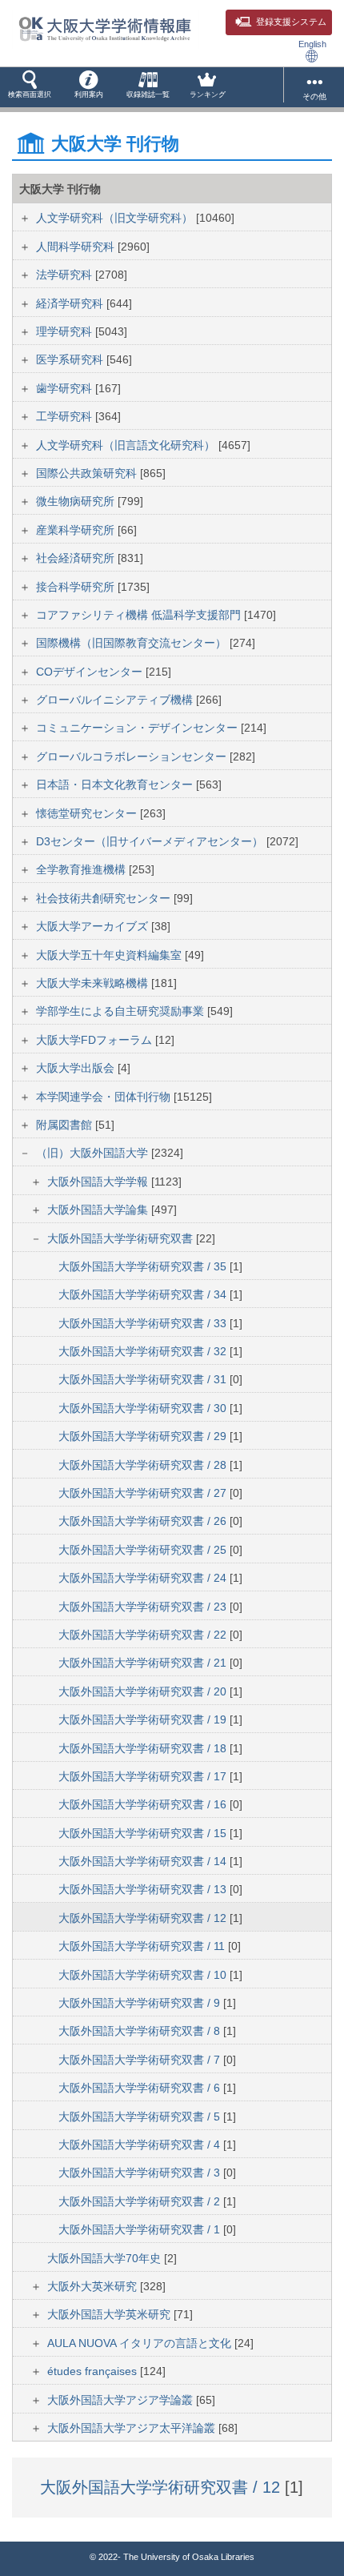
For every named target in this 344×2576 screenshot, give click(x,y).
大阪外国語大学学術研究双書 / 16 (144, 1804)
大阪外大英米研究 (94, 2286)
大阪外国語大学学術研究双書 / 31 (144, 1379)
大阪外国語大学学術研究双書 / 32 (144, 1351)
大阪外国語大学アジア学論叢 (122, 2400)
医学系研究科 (71, 359)
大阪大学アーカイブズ (94, 926)
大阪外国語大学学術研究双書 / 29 (144, 1436)
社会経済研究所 (77, 558)
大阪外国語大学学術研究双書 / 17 (144, 1776)
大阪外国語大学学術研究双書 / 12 (144, 1918)
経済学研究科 (71, 303)
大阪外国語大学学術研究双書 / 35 (144, 1266)
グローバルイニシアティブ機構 (116, 700)
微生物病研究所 (77, 501)
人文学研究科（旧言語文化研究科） (127, 445)
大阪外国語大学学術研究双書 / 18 (144, 1748)
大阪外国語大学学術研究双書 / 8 (141, 2031)
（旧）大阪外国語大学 (94, 1153)
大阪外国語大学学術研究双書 (122, 1238)
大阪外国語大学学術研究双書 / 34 (144, 1294)
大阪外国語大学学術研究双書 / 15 (144, 1833)
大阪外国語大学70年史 (106, 2258)
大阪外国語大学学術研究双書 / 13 (144, 1889)
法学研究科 (66, 275)
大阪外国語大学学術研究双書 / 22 (144, 1635)
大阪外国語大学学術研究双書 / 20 (144, 1691)
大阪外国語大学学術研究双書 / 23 (144, 1607)
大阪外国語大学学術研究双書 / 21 (144, 1663)
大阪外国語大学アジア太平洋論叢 (133, 2428)
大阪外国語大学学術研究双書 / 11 (143, 1946)
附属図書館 (66, 1125)
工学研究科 (66, 416)
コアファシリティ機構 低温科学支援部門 (140, 615)
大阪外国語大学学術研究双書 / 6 (141, 2088)
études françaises (94, 2371)
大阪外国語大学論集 (99, 1210)
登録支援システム (291, 22)
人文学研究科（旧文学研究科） (116, 218)
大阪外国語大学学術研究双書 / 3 (141, 2173)
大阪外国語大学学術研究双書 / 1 (141, 2229)
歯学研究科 (66, 388)
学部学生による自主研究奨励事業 (122, 1011)
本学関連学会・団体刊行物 (105, 1097)
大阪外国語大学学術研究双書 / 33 (144, 1323)
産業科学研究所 (77, 530)
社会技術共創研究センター (105, 898)
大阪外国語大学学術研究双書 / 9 (141, 2003)
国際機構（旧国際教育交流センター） (133, 643)
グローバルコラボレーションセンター (133, 756)
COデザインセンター (91, 672)
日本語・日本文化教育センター (116, 784)
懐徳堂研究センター (88, 813)
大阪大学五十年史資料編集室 (110, 955)
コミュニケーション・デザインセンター (138, 728)
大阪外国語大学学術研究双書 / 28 (144, 1465)
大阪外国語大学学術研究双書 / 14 (144, 1861)
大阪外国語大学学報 (99, 1182)
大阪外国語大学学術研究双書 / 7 (141, 2060)
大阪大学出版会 (77, 1068)
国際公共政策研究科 (88, 473)
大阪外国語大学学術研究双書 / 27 (144, 1493)
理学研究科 (66, 331)
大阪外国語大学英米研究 (110, 2314)
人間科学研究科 (77, 247)
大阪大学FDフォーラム (96, 1040)
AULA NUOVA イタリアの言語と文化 (141, 2343)
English (312, 44)
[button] (30, 87)
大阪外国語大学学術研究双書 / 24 (144, 1578)
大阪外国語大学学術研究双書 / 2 (141, 2201)
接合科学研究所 (77, 587)
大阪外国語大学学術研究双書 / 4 (141, 2145)
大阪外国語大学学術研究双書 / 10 (144, 1975)
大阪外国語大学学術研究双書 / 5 (141, 2117)
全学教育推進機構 (82, 869)
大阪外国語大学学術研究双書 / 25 (144, 1550)
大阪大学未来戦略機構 (94, 983)
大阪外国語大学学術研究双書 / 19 (144, 1719)
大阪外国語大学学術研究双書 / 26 (144, 1521)
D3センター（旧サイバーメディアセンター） (151, 841)
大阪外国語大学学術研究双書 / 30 (144, 1408)
